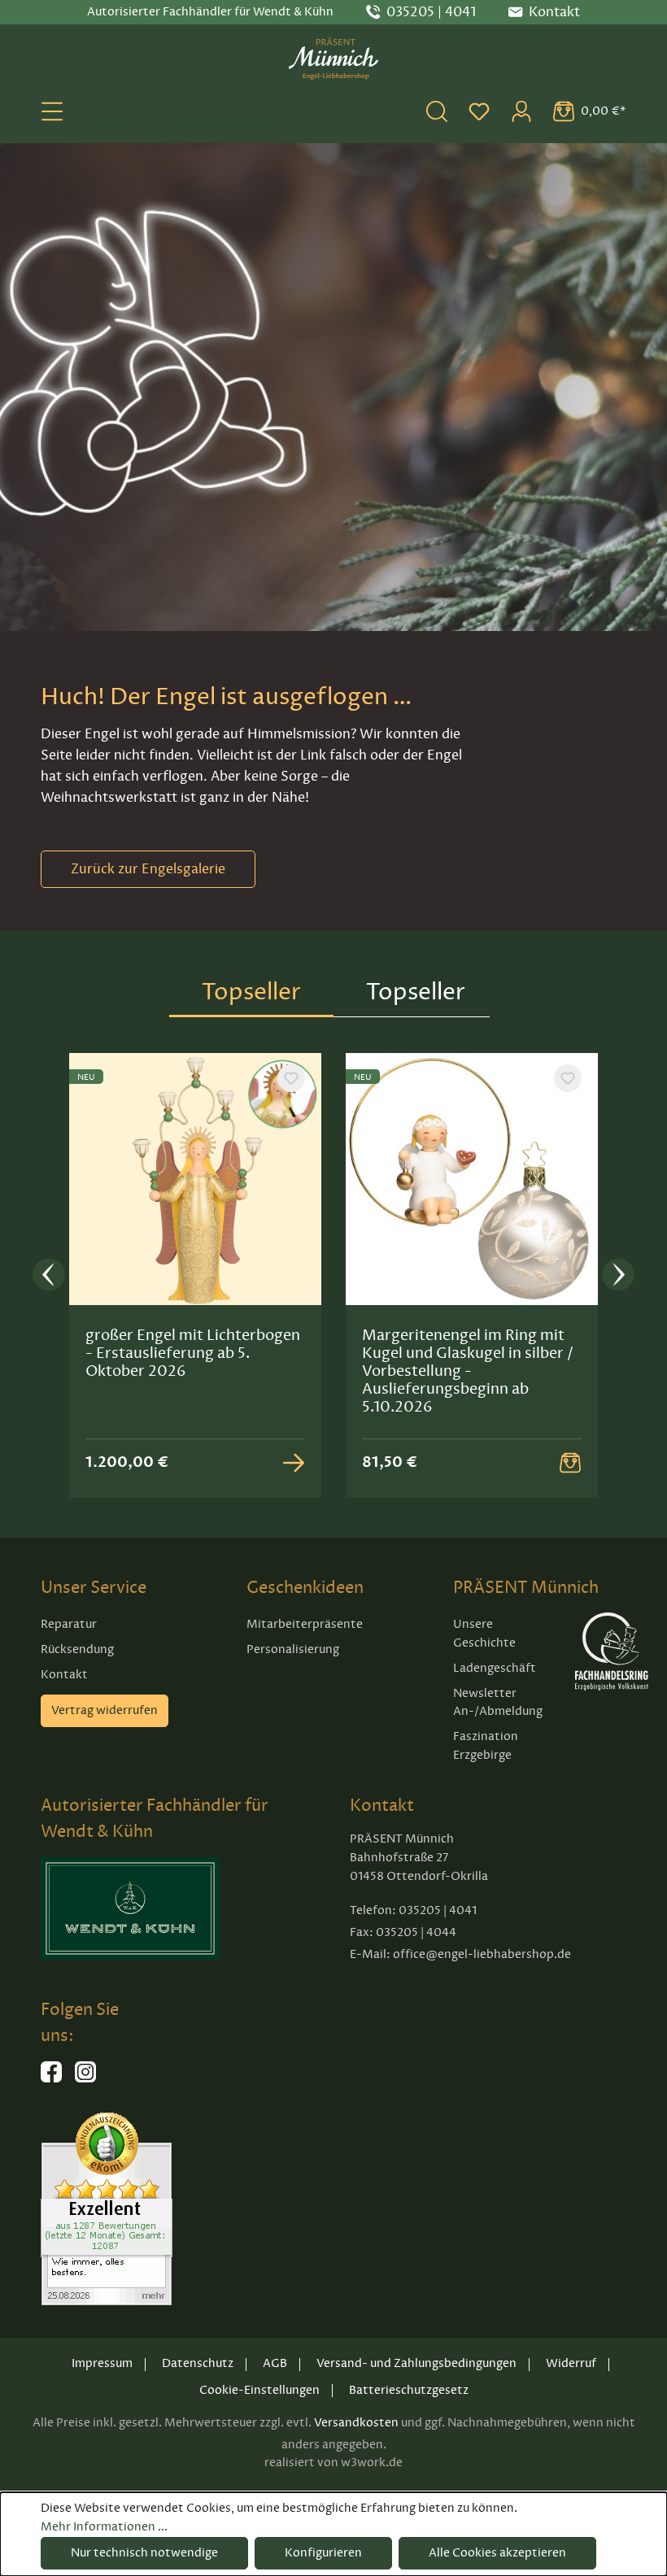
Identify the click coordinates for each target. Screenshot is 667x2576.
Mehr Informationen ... (104, 2527)
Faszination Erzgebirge (486, 1746)
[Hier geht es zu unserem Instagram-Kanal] (85, 2079)
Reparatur (69, 1624)
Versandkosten (356, 2423)
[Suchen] (437, 111)
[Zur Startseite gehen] (333, 59)
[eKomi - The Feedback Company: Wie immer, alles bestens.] (107, 2208)
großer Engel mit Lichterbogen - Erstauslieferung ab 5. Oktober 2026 (193, 1353)
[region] (333, 1276)
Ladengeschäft (495, 1668)
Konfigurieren (323, 2553)
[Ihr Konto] (521, 111)
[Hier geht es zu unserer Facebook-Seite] (51, 2079)
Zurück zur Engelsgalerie (148, 869)
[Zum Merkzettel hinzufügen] (291, 1078)
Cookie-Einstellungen (259, 2390)
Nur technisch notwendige (144, 2553)
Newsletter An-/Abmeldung (498, 1703)
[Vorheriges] (49, 1275)
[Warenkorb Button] (570, 1463)
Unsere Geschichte (484, 1634)
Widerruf (571, 2363)
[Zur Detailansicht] (294, 1463)
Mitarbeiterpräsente (305, 1624)
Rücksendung (77, 1649)
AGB (275, 2363)
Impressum (102, 2363)
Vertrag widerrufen (105, 1710)
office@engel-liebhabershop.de (482, 1954)
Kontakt (64, 1675)
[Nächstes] (618, 1275)
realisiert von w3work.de (333, 2463)
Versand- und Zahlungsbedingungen (416, 2363)
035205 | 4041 (431, 12)
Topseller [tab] (251, 992)
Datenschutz (198, 2363)
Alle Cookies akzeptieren (497, 2553)
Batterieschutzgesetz (409, 2390)
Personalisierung (293, 1649)
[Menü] (52, 111)
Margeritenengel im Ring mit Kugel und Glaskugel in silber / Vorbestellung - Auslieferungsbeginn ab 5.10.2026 (468, 1371)
